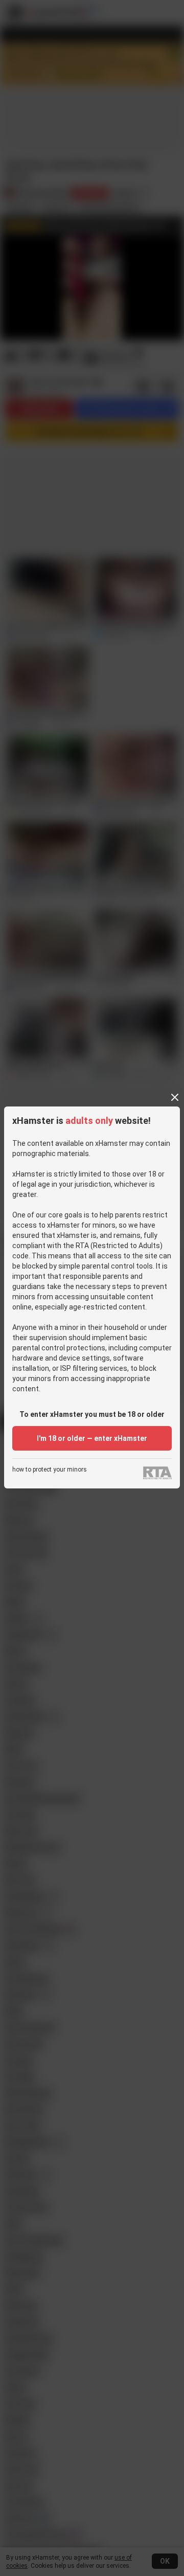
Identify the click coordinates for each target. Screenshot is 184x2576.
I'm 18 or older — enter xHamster (92, 1438)
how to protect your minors (50, 1470)
